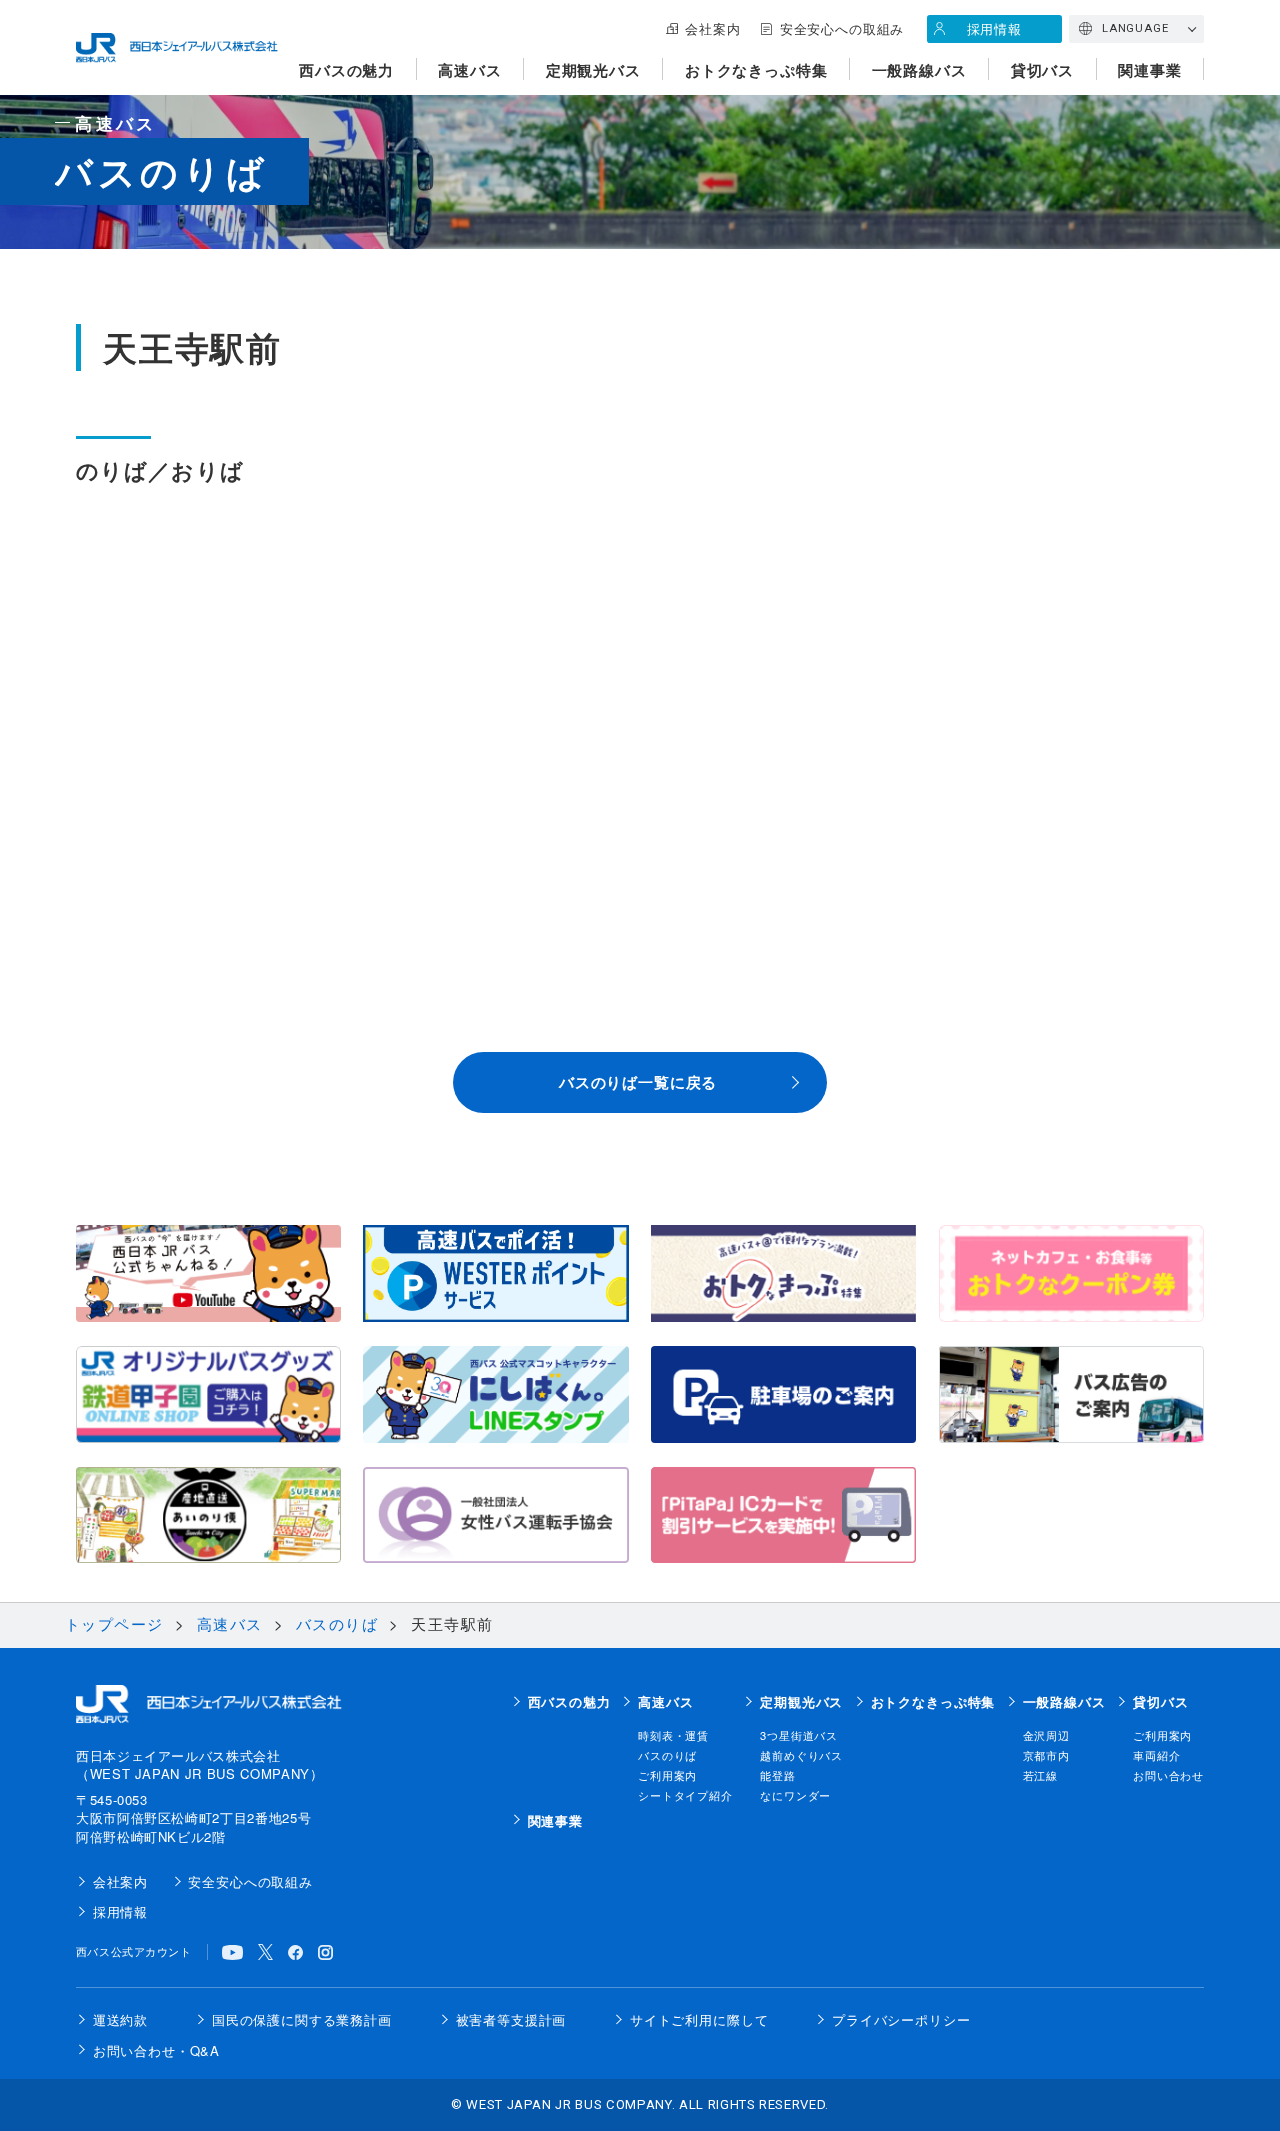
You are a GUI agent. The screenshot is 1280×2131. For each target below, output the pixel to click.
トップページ (114, 1623)
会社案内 (712, 28)
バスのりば (337, 1623)
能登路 (778, 1775)
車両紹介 (1156, 1755)
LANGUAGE (1135, 28)
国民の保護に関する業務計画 (302, 2019)
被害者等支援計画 (511, 2019)
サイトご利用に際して (699, 2019)
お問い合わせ (1168, 1775)
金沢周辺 (1046, 1735)
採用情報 (994, 28)
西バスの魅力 (346, 70)
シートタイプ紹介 (685, 1795)
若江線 (1041, 1775)
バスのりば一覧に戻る (638, 1082)
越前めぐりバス (801, 1755)
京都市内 (1046, 1755)
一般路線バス (919, 70)
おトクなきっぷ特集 (756, 70)
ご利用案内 (667, 1775)
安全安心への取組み (842, 28)
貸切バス (1042, 70)
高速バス (469, 70)
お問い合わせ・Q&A (156, 2050)
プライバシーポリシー (901, 2019)
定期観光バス (593, 70)
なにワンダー (795, 1795)
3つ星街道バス (799, 1735)
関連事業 (1149, 70)
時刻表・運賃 (673, 1735)
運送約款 (120, 2019)
